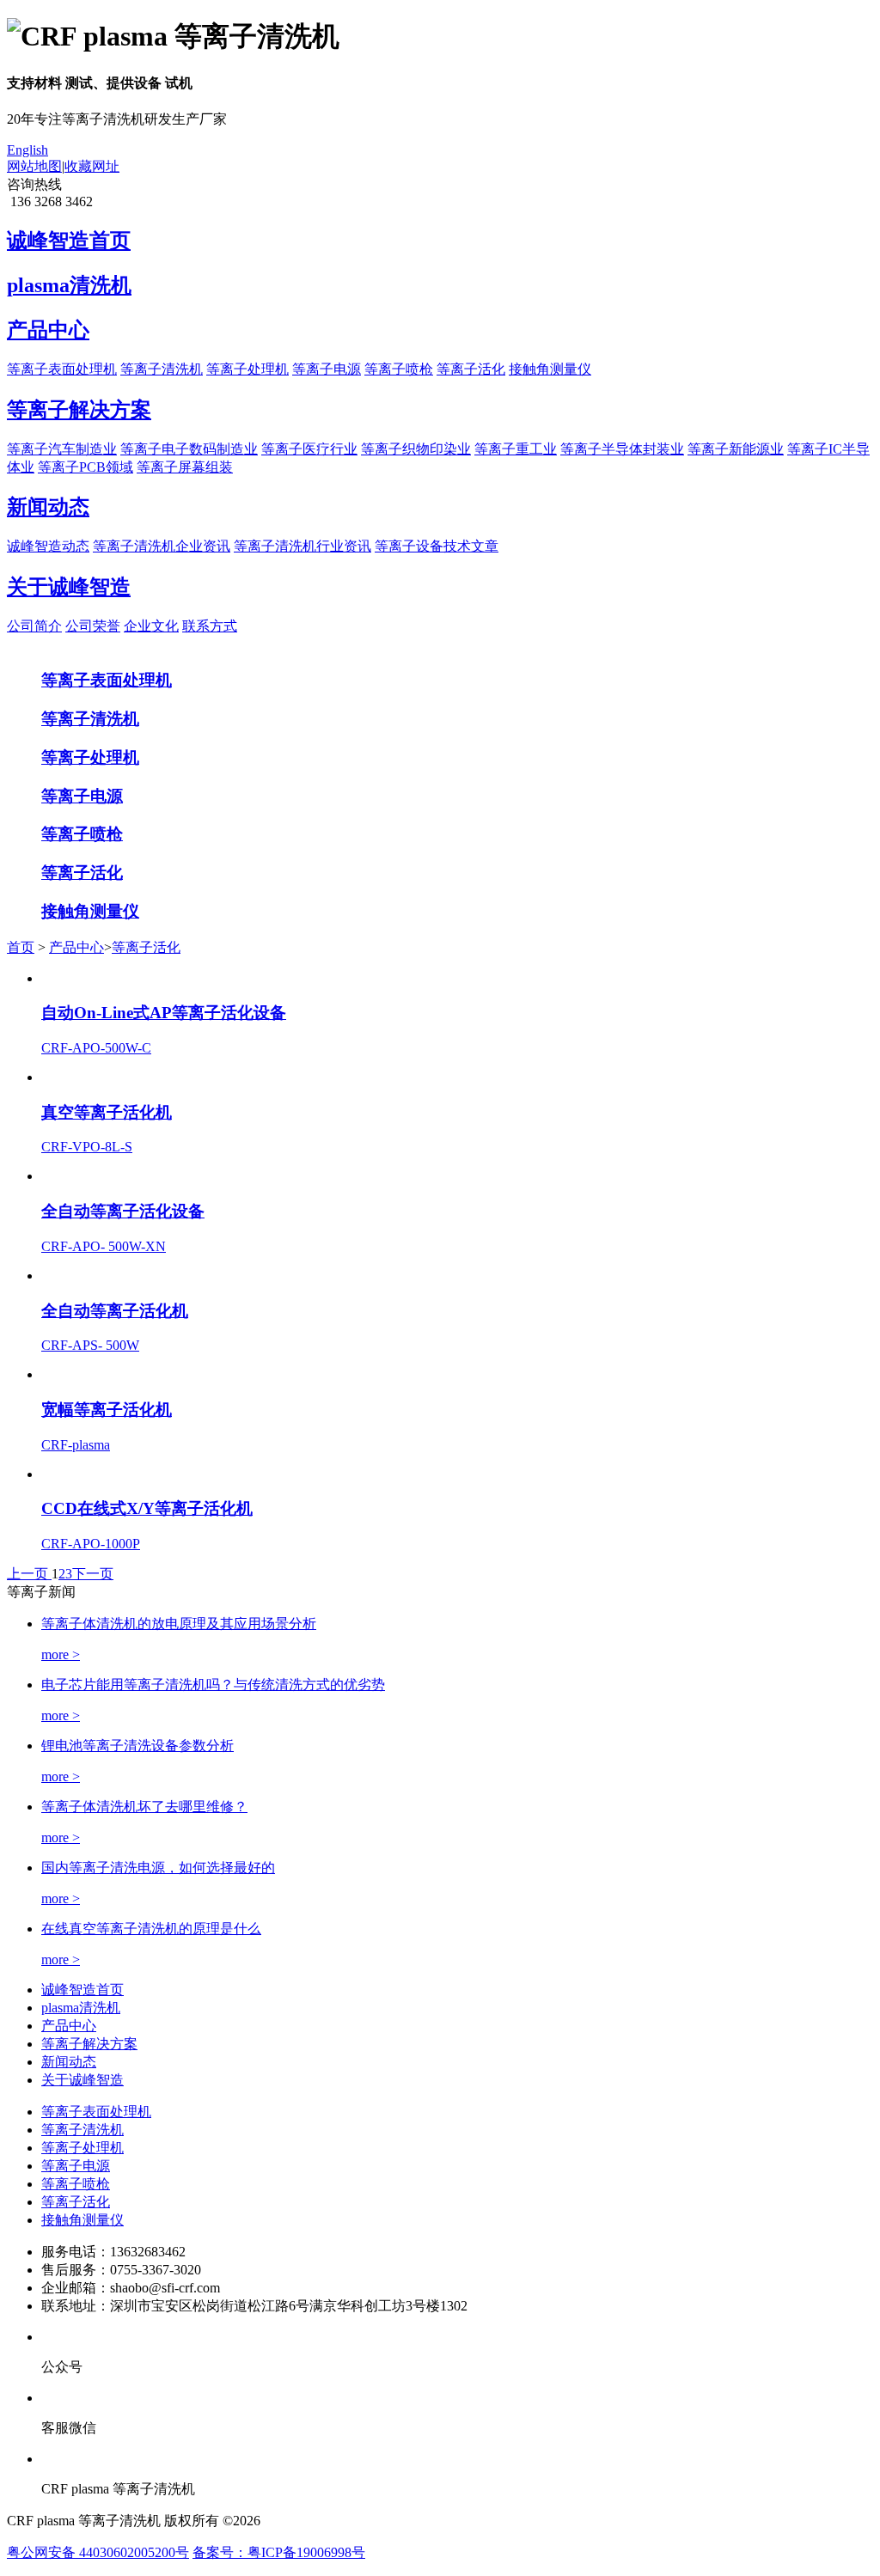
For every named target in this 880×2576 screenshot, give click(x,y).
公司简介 (34, 626)
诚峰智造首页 (82, 1990)
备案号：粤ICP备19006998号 (279, 2552)
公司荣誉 (93, 626)
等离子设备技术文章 (437, 546)
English (27, 150)
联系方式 (210, 626)
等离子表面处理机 (62, 369)
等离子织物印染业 (416, 449)
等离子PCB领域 (86, 467)
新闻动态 (69, 2062)
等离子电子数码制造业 (189, 449)
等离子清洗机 (162, 369)
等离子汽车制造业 (62, 449)
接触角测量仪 (550, 369)
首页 (21, 947)
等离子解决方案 (89, 2044)
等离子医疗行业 (309, 449)
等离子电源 (327, 369)
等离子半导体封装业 (622, 449)
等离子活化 (471, 369)
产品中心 (76, 947)
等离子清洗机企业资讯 (162, 546)
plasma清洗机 (81, 2008)
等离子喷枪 (399, 369)
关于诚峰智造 (82, 2080)
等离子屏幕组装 (185, 467)
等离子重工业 (516, 449)
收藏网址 (92, 166)
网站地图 (34, 166)
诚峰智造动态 (48, 546)
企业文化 (151, 626)
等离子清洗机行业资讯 (302, 546)
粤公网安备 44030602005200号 (98, 2552)
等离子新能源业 (736, 449)
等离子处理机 (247, 369)
